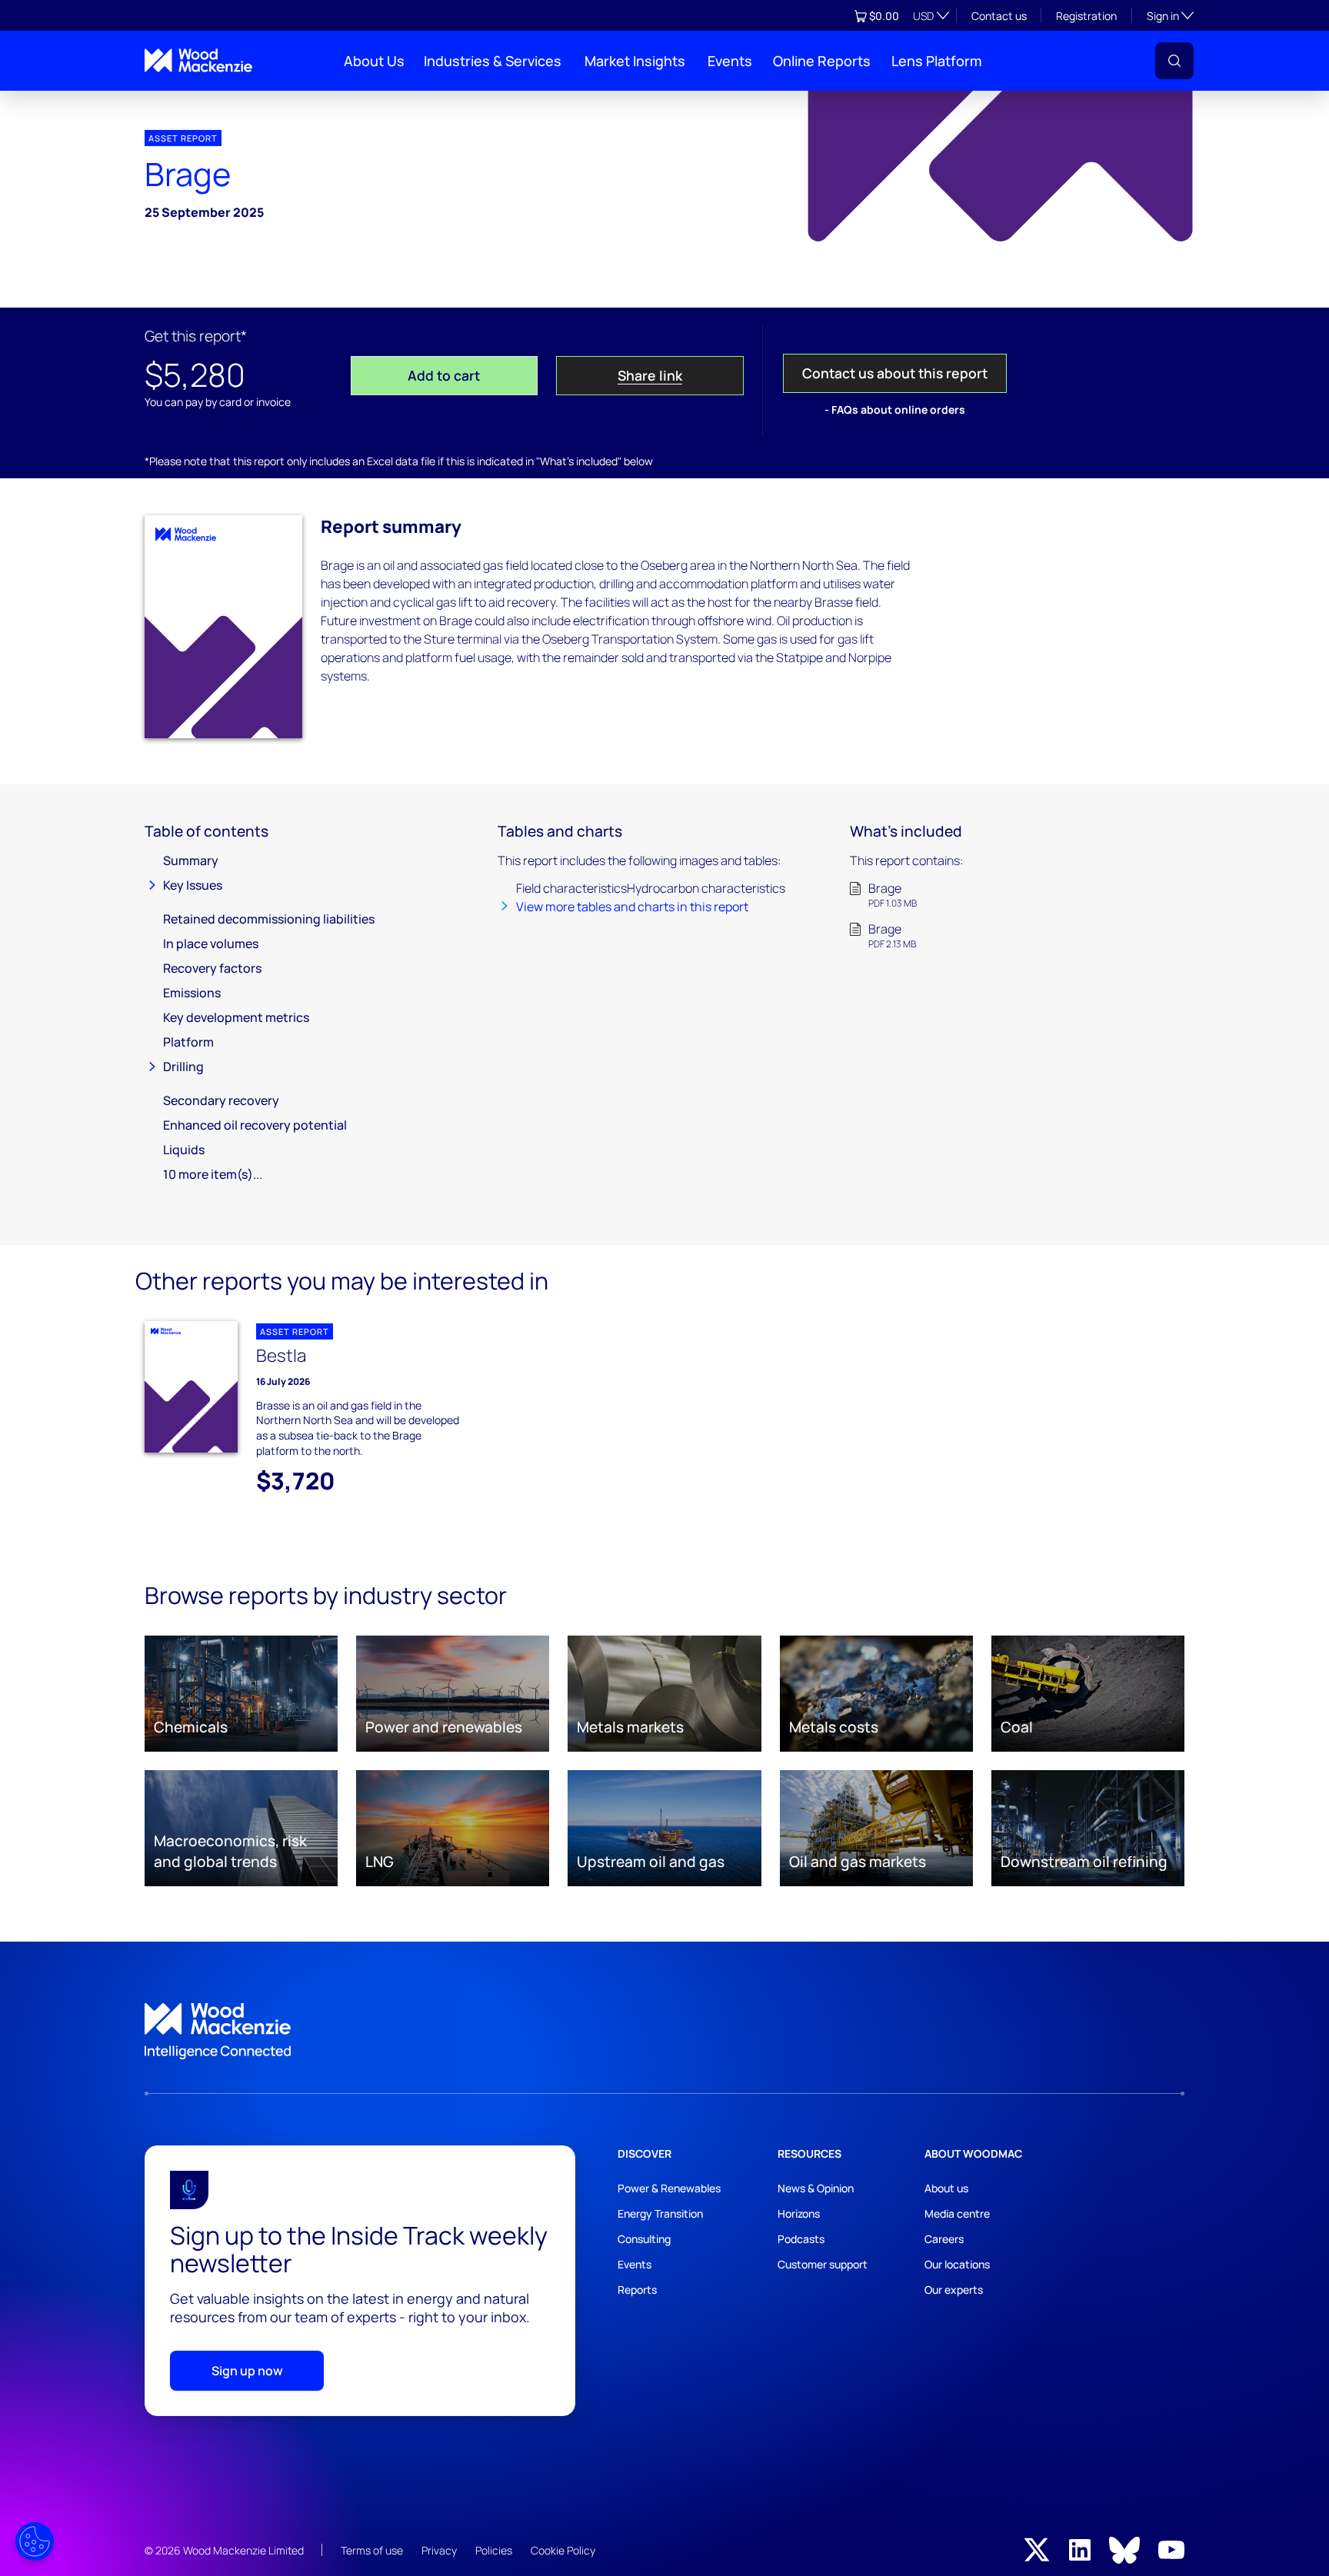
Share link (650, 375)
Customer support (823, 2264)
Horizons (799, 2213)
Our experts (954, 2290)
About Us (374, 61)
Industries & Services (493, 61)
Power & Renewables (669, 2188)
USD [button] (923, 16)
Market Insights (635, 61)
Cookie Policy (563, 2550)
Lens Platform (937, 61)
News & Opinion (816, 2188)
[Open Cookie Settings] (35, 2541)
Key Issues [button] (193, 885)
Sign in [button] (1170, 15)
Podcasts (801, 2239)
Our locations (957, 2264)
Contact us (999, 16)
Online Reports (822, 61)
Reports (637, 2290)
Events (730, 61)
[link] (664, 2032)
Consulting (644, 2239)
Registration (1086, 16)
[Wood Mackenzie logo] (198, 60)
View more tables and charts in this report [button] (632, 907)
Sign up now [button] (247, 2371)
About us (946, 2188)
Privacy (439, 2550)
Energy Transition (660, 2213)
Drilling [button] (183, 1067)
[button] (1174, 61)
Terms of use (372, 2550)
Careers (944, 2239)
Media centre (957, 2213)
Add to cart (444, 375)
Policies (494, 2550)
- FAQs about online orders (895, 409)
